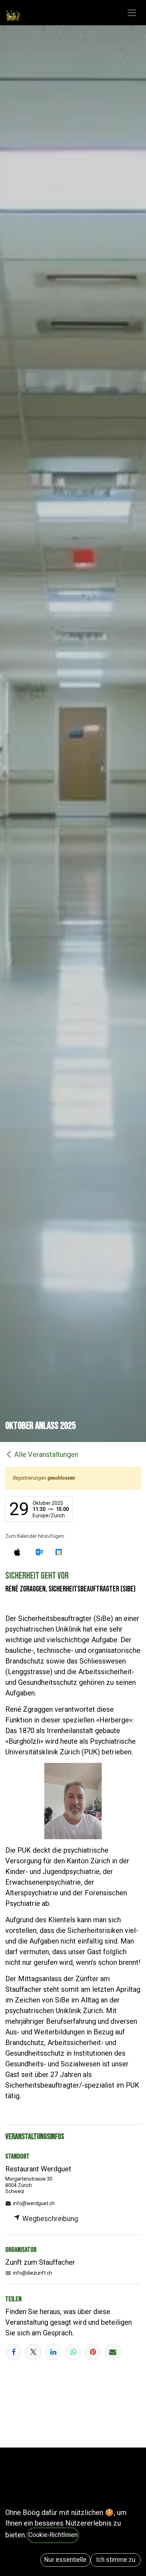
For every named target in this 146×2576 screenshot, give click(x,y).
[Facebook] (13, 2352)
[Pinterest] (93, 2352)
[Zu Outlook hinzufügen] (39, 1552)
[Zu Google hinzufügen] (59, 1552)
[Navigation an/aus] (132, 13)
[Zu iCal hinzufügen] (17, 1552)
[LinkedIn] (53, 2352)
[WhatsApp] (73, 2352)
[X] (33, 2352)
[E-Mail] (113, 2352)
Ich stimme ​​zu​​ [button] (116, 2560)
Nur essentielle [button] (65, 2560)
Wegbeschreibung (49, 2219)
